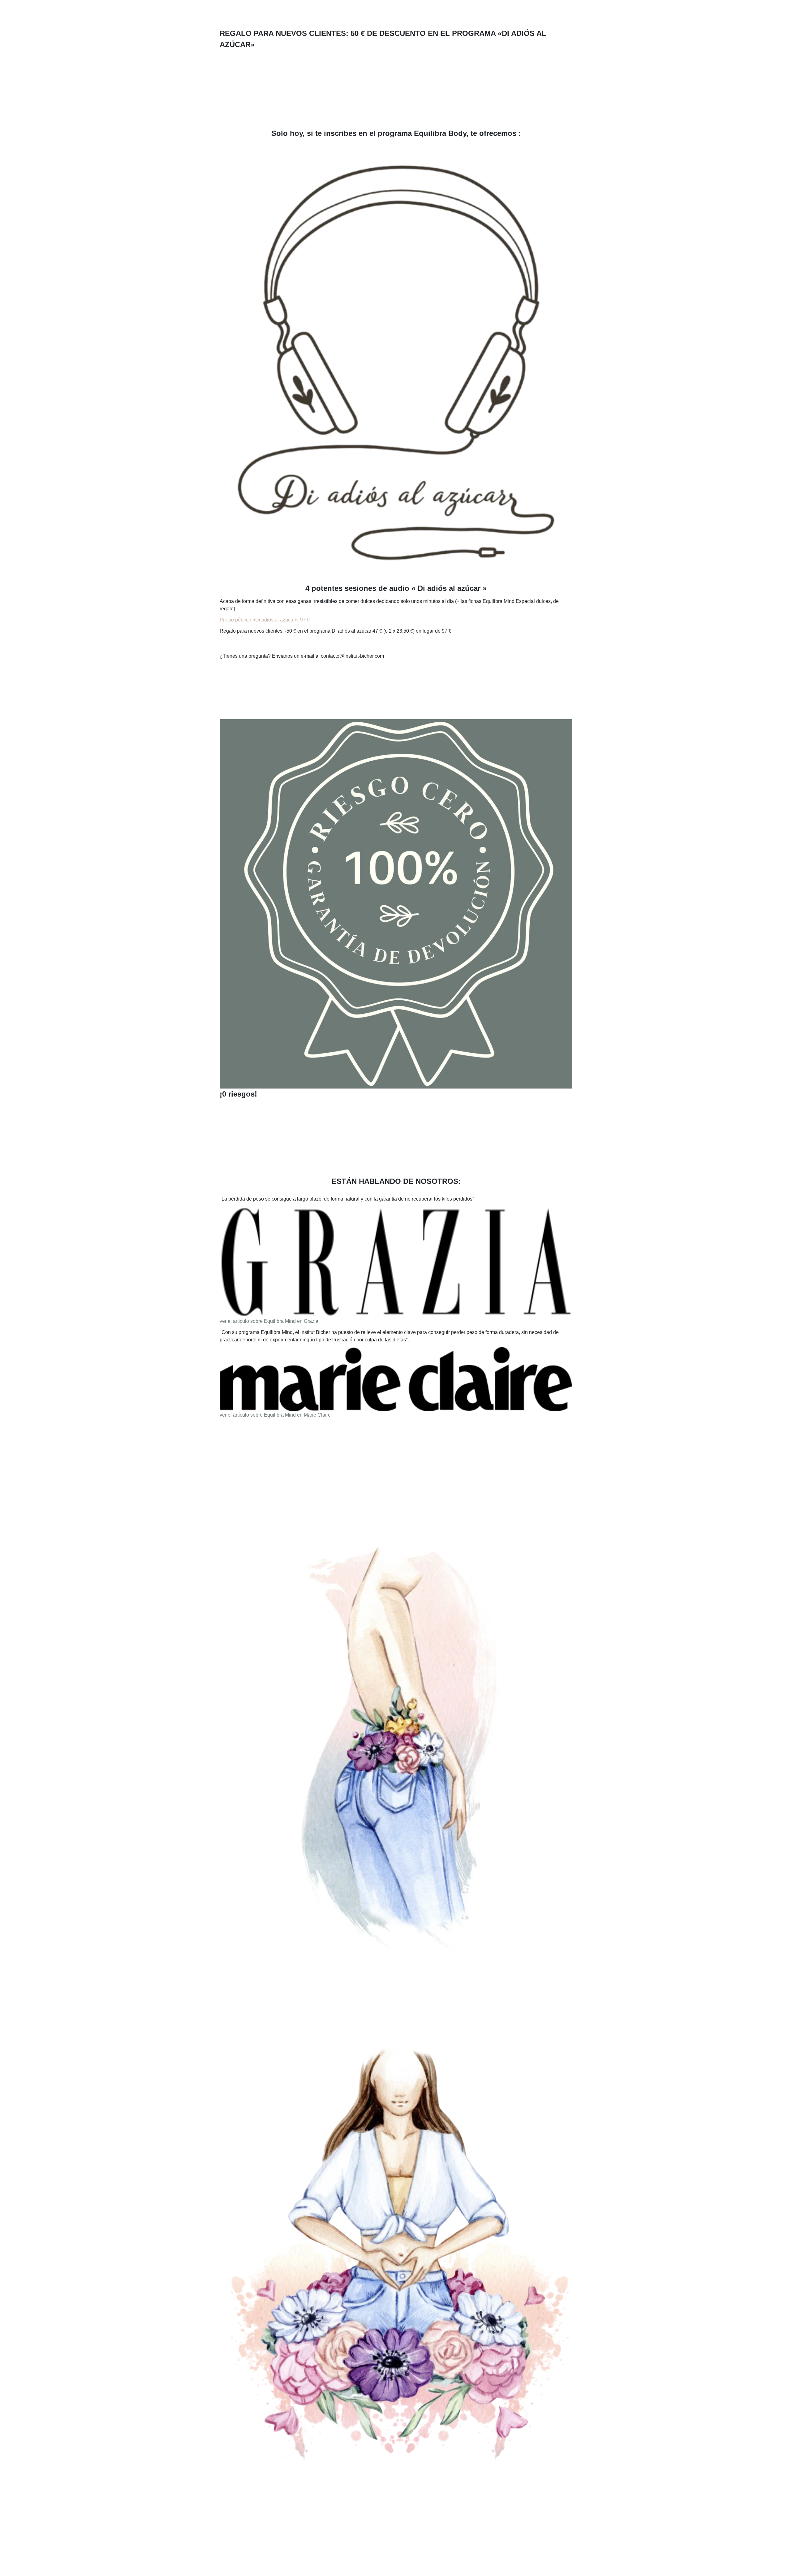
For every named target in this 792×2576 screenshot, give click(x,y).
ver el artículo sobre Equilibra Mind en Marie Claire (275, 1415)
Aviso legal (475, 2541)
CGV (452, 2541)
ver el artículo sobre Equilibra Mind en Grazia (269, 1321)
